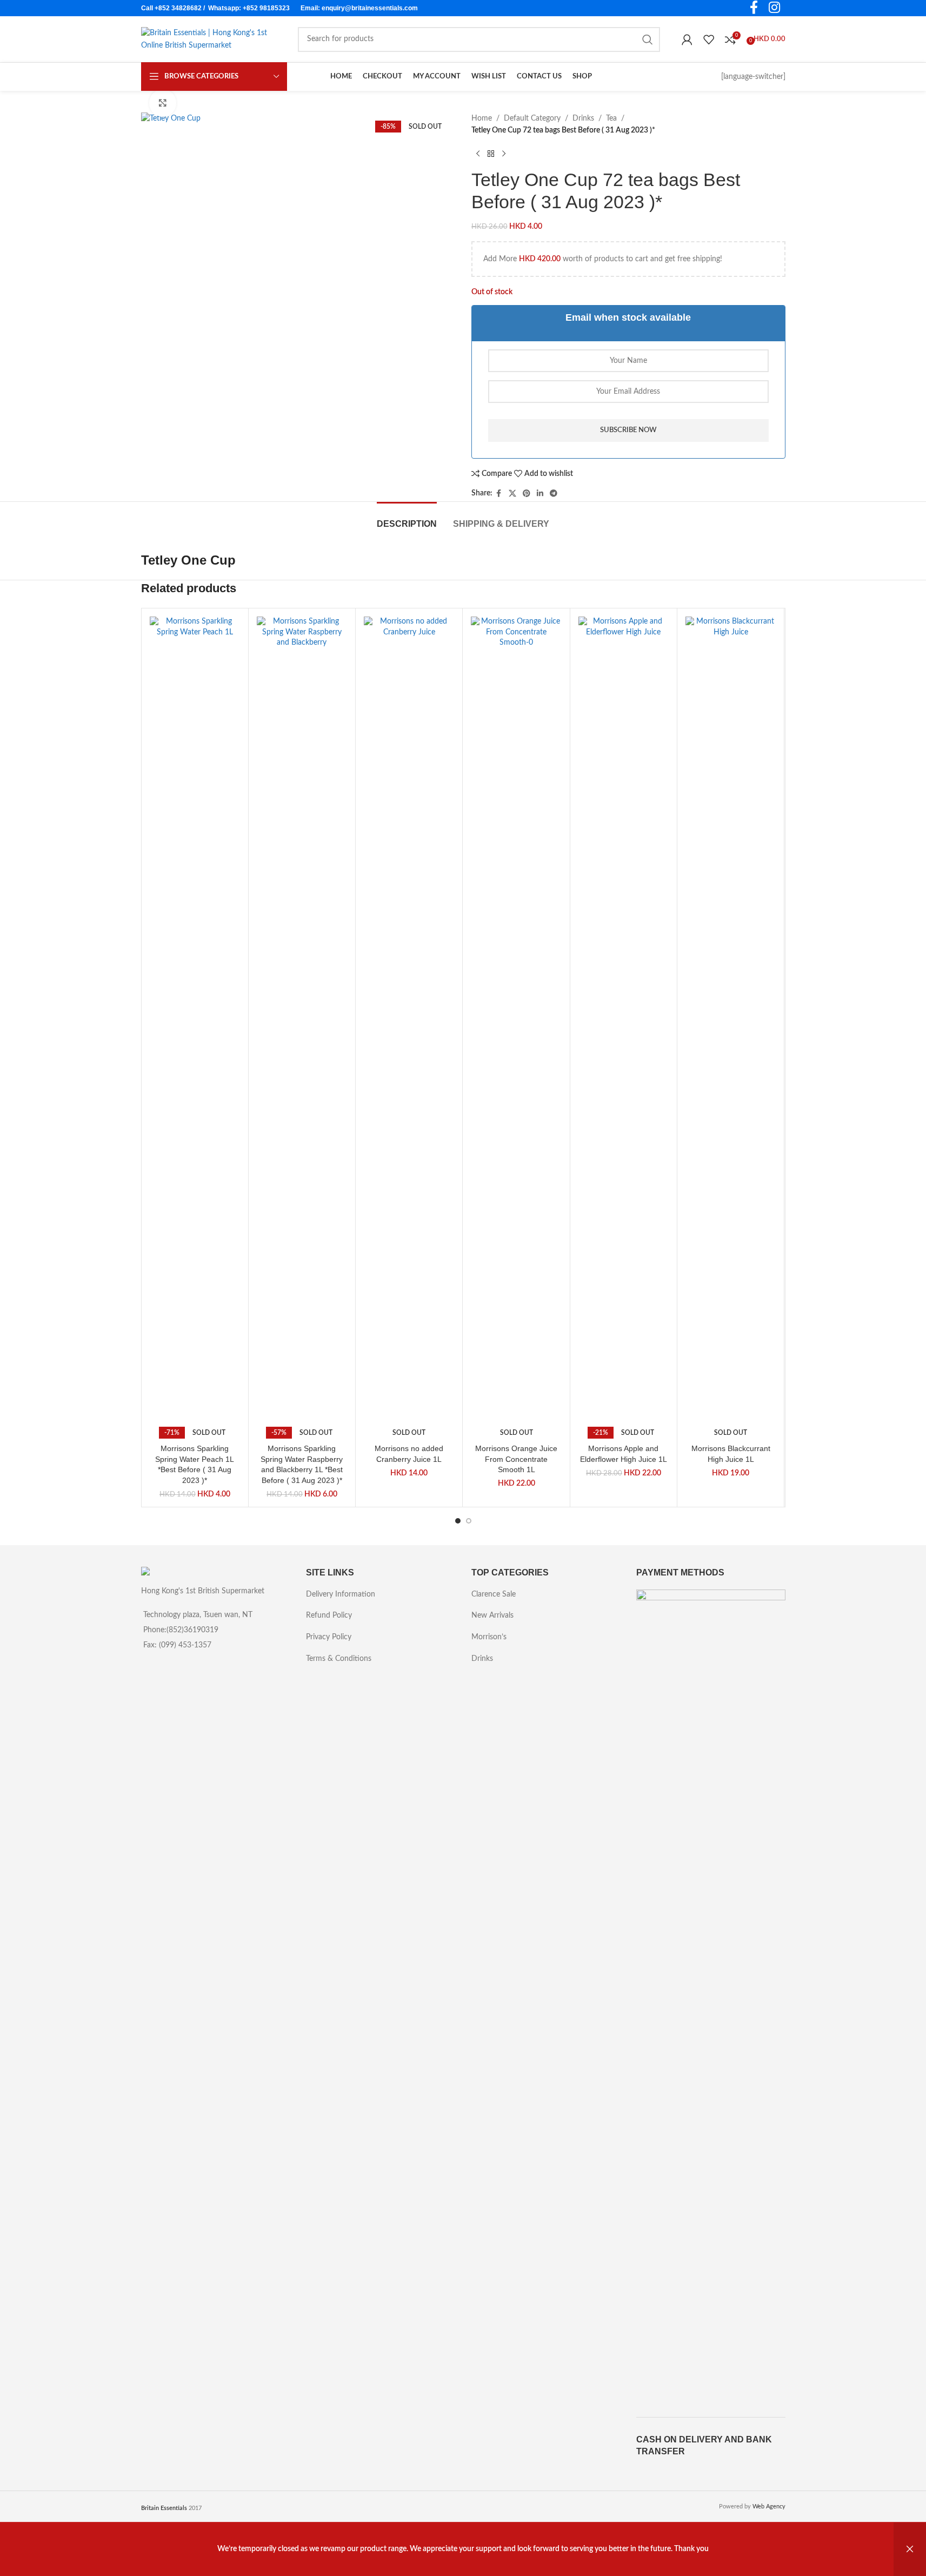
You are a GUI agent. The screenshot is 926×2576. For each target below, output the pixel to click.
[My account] (687, 39)
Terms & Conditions (339, 1659)
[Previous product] (478, 154)
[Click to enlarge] (163, 103)
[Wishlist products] (709, 39)
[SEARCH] (648, 39)
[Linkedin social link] (540, 494)
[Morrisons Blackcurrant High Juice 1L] (731, 1022)
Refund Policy (329, 1615)
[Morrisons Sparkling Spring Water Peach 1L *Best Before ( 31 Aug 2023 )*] (195, 1022)
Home (482, 118)
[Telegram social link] (554, 494)
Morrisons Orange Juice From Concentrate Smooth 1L (516, 1459)
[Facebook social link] (499, 494)
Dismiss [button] (910, 2549)
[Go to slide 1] (458, 1521)
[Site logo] (209, 39)
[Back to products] (491, 154)
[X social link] (512, 494)
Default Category (532, 118)
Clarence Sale (494, 1594)
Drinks (583, 118)
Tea (611, 118)
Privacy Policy (329, 1637)
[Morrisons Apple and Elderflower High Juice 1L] (624, 1022)
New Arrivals (492, 1615)
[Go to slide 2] (469, 1521)
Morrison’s (489, 1637)
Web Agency (769, 2507)
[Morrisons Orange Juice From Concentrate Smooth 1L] (516, 1022)
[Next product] (504, 154)
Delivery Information (341, 1594)
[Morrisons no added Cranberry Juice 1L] (409, 1022)
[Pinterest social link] (527, 494)
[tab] (407, 518)
